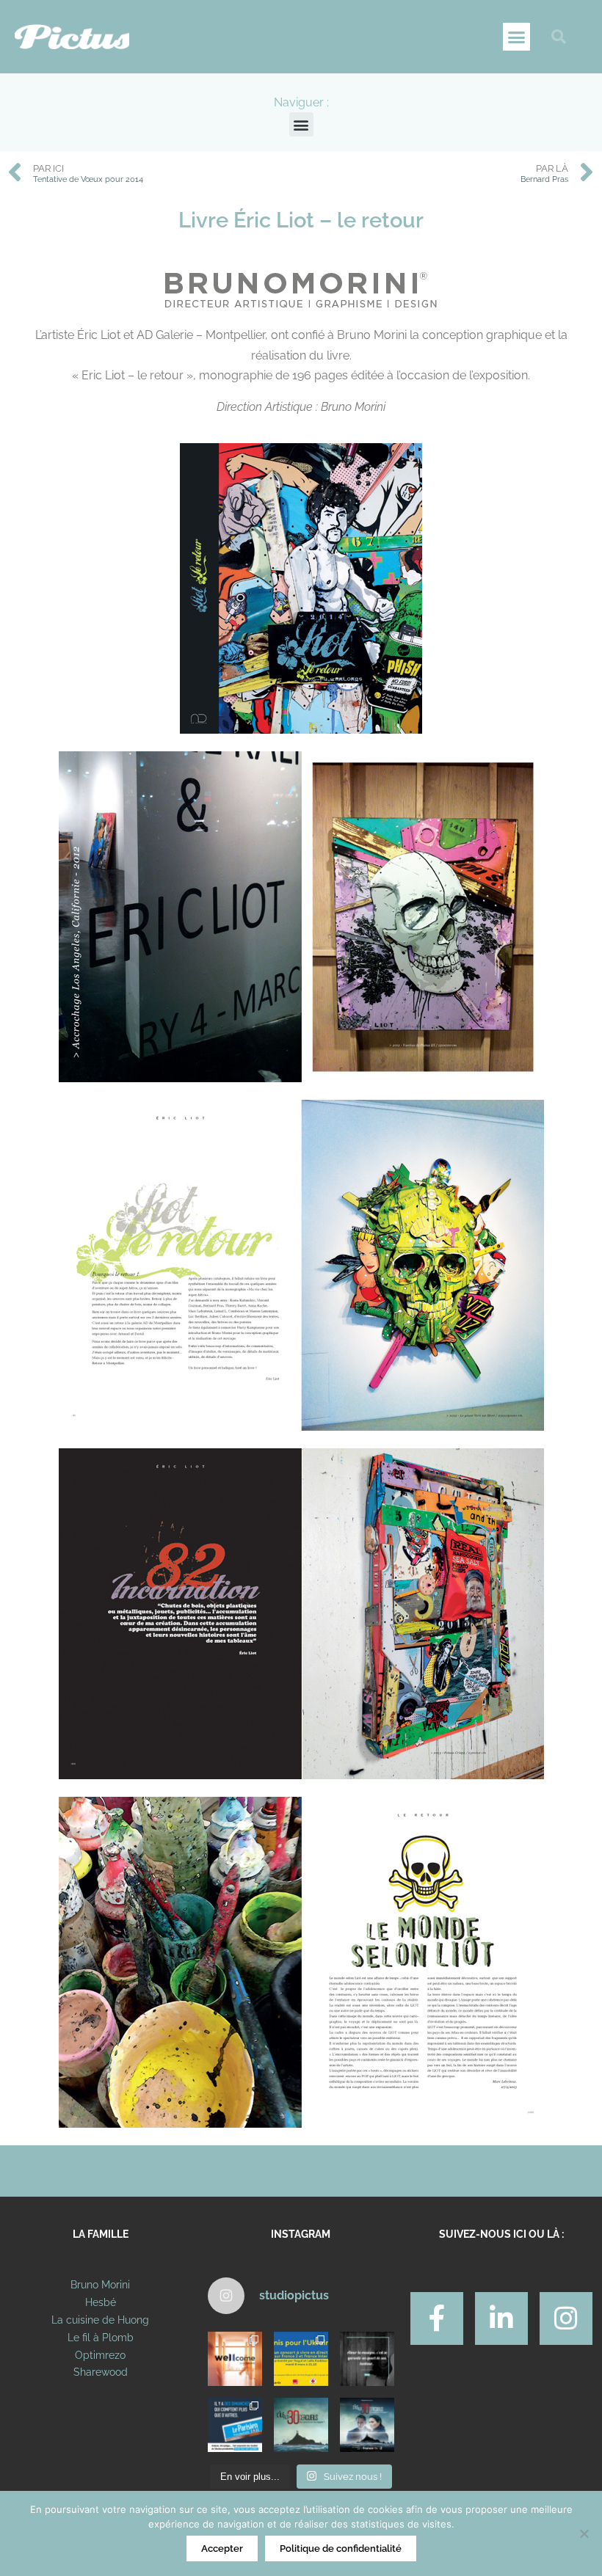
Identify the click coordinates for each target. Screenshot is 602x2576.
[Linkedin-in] (501, 2318)
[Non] (584, 2533)
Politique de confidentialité (341, 2548)
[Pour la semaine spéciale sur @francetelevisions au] (301, 2359)
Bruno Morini (100, 2285)
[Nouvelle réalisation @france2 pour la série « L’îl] (301, 2425)
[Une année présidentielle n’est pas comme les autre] (235, 2425)
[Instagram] (566, 2318)
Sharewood (101, 2372)
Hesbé (101, 2302)
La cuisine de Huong (100, 2320)
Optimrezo (100, 2355)
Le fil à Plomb (101, 2338)
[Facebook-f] (437, 2318)
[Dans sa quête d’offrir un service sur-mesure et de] (235, 2359)
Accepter (222, 2548)
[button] (517, 37)
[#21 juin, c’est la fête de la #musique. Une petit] (367, 2359)
